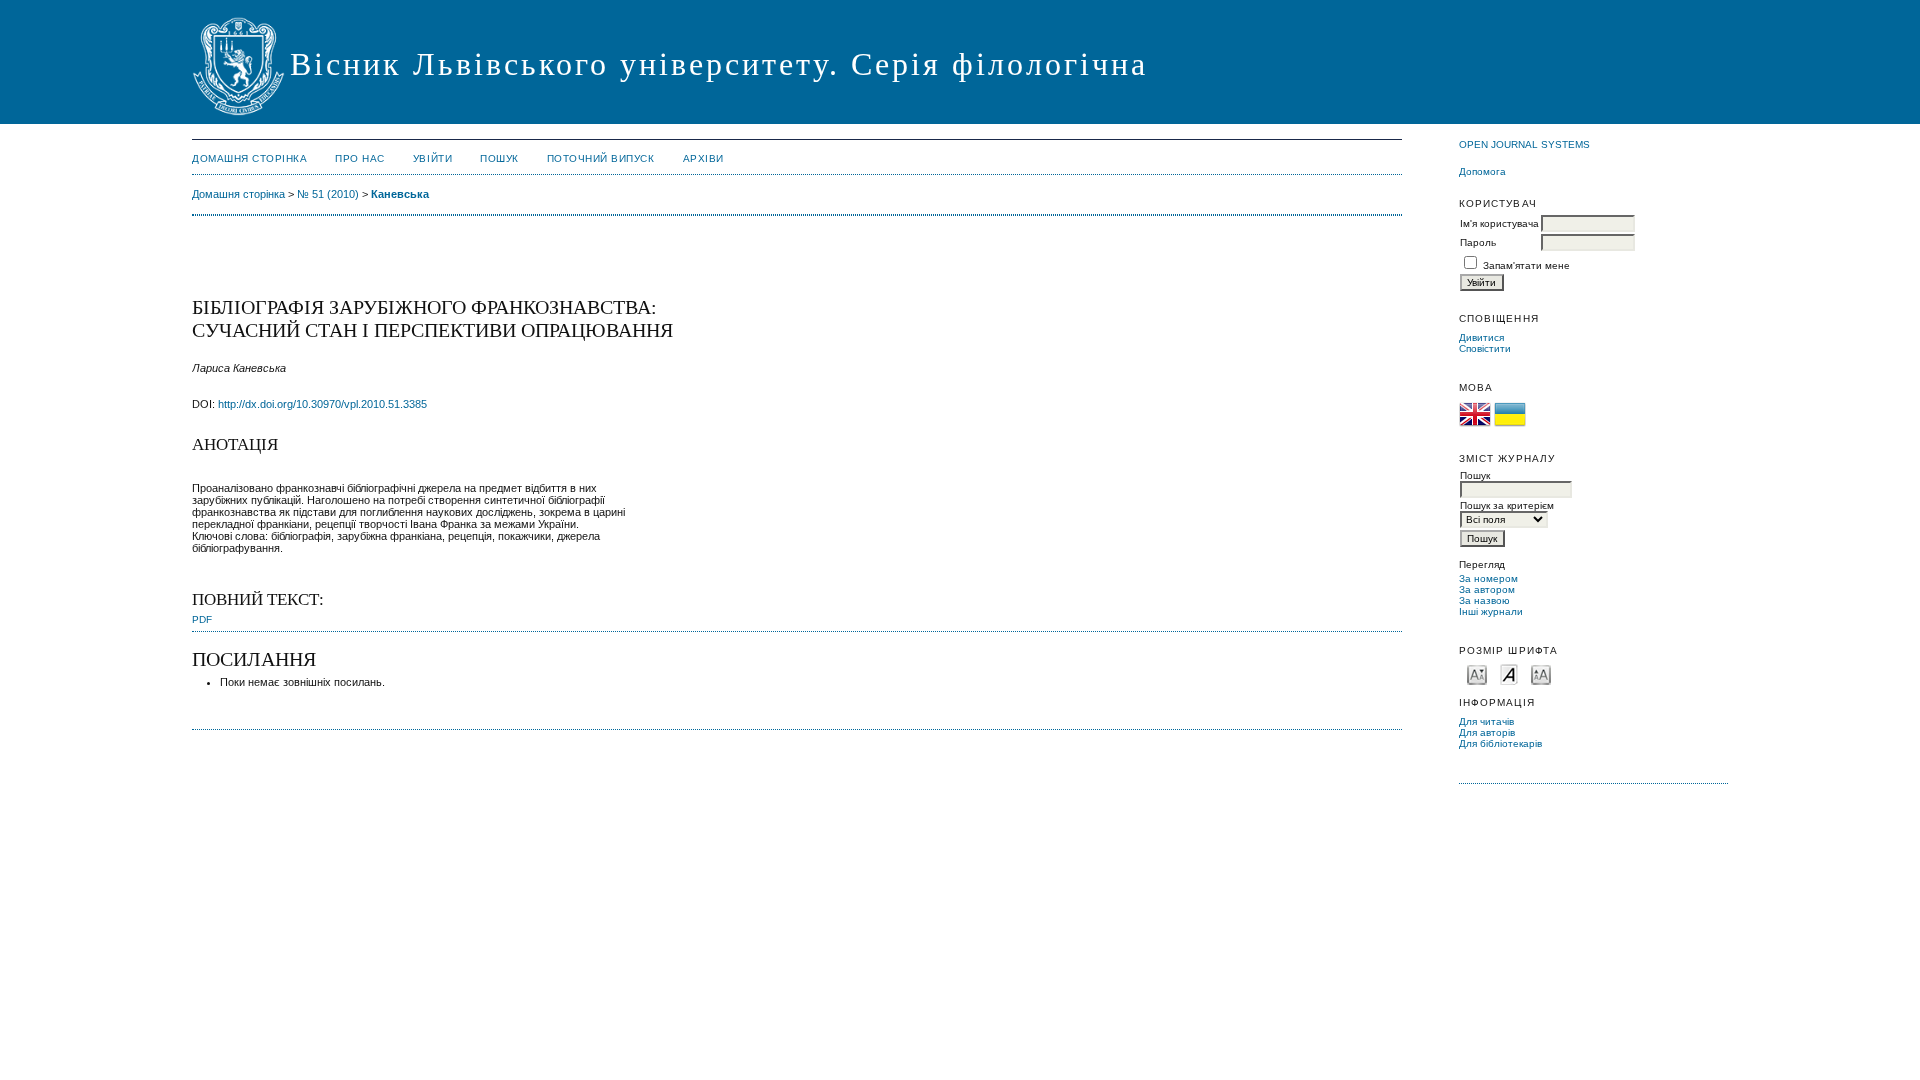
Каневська (400, 194)
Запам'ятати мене (1526, 265)
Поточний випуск (601, 158)
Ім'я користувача (1499, 223)
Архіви (703, 158)
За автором (1487, 589)
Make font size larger (1541, 673)
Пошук (499, 158)
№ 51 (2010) (328, 194)
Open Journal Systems (1524, 144)
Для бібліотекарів (1500, 743)
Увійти (432, 158)
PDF (202, 619)
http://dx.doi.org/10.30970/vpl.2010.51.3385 (322, 404)
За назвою (1484, 600)
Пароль (1478, 242)
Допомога (1482, 171)
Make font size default (1509, 673)
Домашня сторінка (249, 158)
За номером (1488, 578)
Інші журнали (1491, 611)
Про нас (360, 158)
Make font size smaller (1477, 673)
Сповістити (1485, 348)
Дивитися (1481, 337)
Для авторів (1487, 732)
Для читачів (1486, 721)
